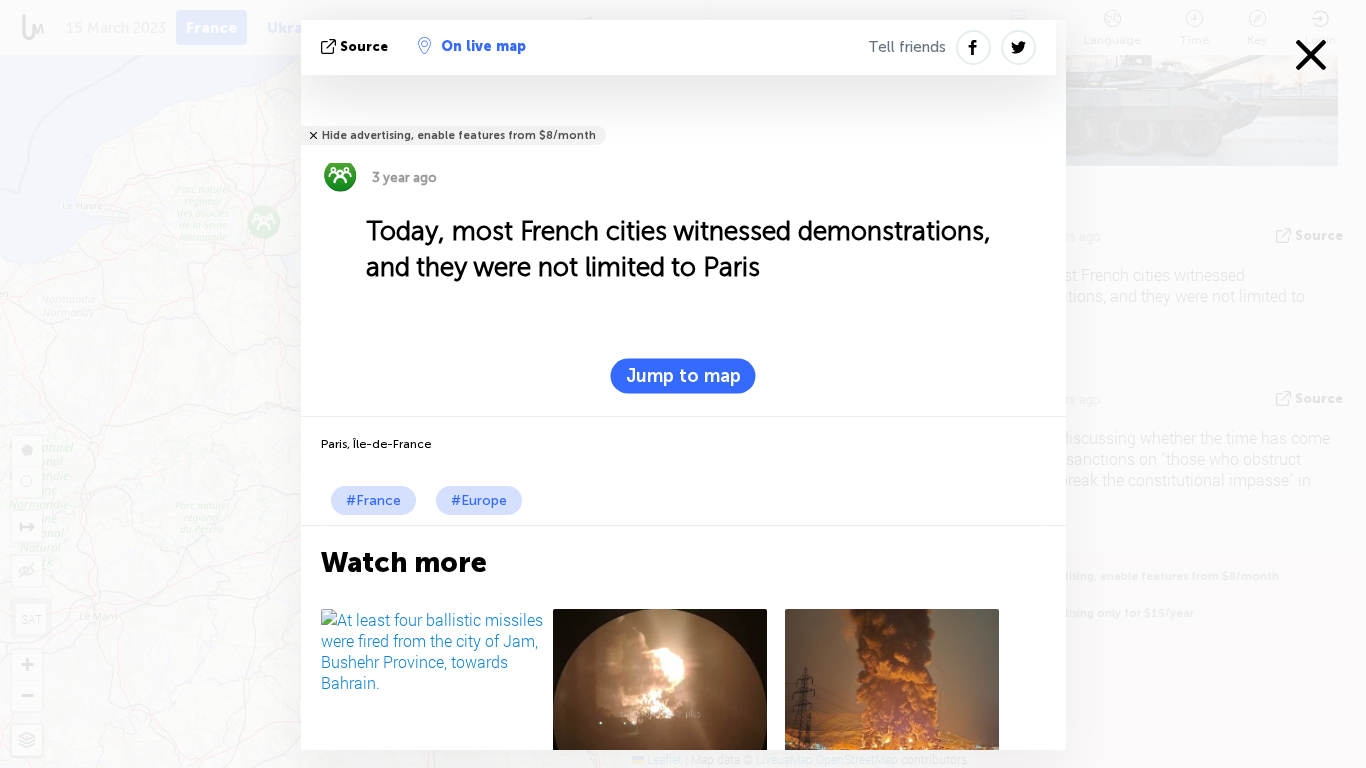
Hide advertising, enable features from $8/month (459, 135)
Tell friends (907, 47)
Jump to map (683, 376)
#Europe (479, 500)
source (364, 46)
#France (373, 500)
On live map (483, 46)
